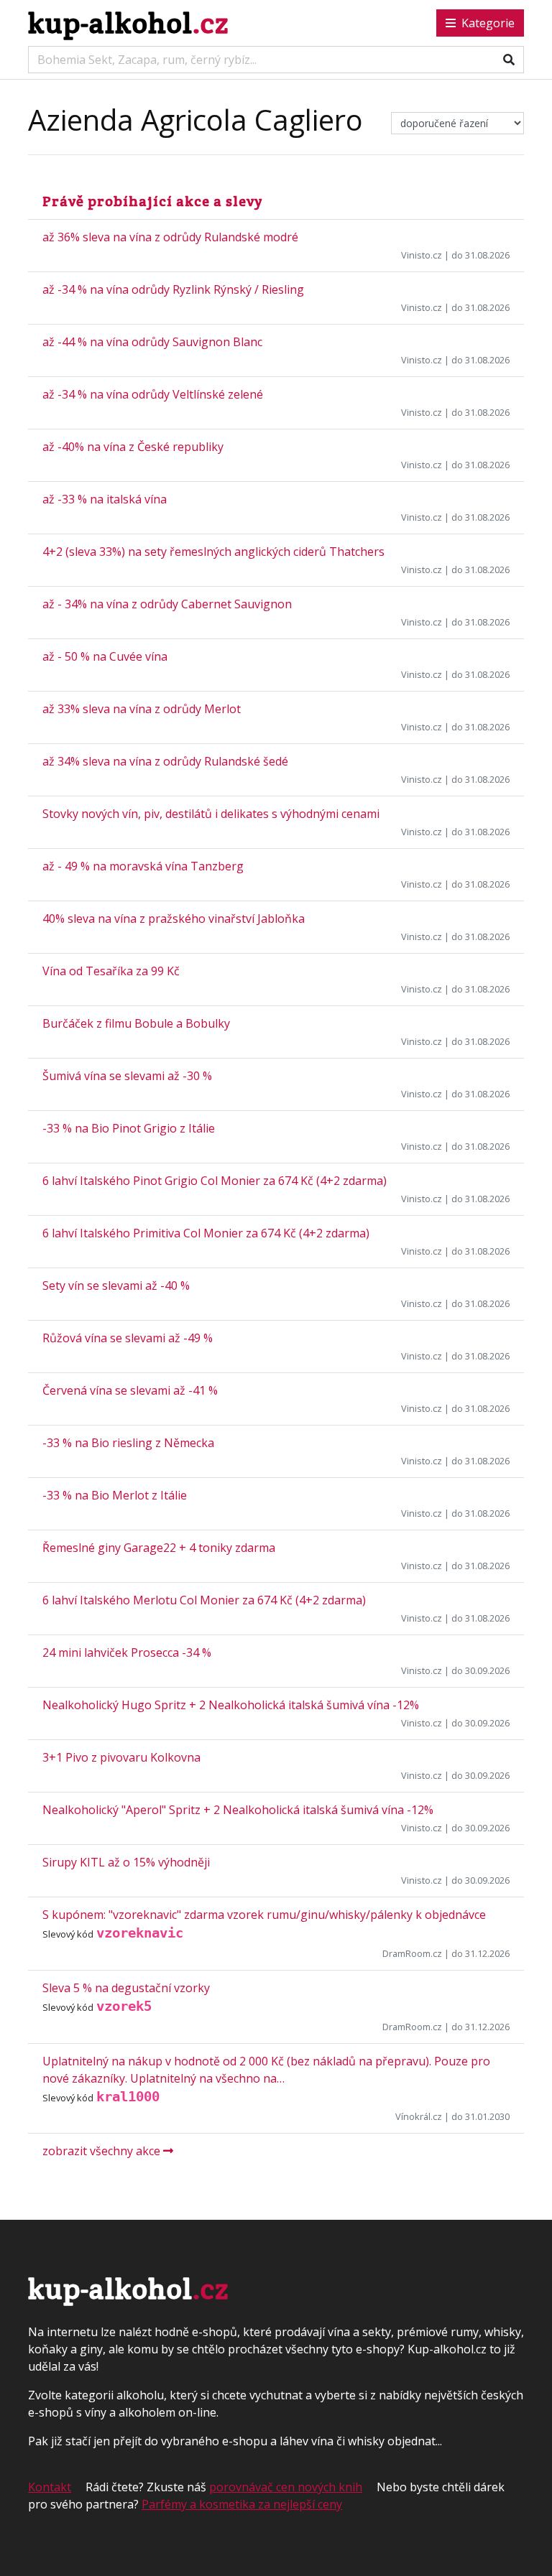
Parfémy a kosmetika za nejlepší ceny (242, 2504)
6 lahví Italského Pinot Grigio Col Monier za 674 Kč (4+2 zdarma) (215, 1181)
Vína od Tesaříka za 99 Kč (111, 971)
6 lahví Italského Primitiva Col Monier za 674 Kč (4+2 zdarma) (206, 1233)
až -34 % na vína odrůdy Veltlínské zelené (153, 394)
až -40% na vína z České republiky (133, 447)
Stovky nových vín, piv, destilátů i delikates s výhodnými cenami (211, 814)
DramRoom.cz (412, 1953)
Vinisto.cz (422, 255)
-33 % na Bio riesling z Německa (128, 1443)
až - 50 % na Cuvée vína (105, 656)
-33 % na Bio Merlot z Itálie (115, 1495)
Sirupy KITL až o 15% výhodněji (126, 1862)
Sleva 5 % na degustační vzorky (126, 1988)
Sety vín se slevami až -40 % (116, 1285)
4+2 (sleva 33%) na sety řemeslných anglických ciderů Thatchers (213, 552)
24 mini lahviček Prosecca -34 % (127, 1652)
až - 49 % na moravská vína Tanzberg (143, 866)
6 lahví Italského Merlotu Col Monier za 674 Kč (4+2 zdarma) (204, 1600)
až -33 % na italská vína (105, 499)
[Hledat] (509, 60)
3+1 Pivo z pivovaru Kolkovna (121, 1757)
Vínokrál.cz (419, 2116)
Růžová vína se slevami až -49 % (128, 1338)
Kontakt (50, 2487)
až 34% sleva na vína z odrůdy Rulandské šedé (165, 761)
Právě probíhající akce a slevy (152, 201)
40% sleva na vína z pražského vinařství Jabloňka (174, 919)
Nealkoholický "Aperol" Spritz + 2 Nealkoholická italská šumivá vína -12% (238, 1810)
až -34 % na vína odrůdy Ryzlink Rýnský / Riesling (173, 289)
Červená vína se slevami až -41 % (130, 1390)
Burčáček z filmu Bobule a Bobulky (136, 1023)
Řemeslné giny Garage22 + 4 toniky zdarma (159, 1548)
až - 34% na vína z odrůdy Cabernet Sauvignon (167, 604)
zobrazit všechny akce (103, 2151)
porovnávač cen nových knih (286, 2487)
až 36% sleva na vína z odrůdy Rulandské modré (170, 237)
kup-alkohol (128, 23)
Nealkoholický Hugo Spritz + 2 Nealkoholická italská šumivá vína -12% (231, 1705)
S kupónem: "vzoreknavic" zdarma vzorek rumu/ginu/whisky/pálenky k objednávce (264, 1915)
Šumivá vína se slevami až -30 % (127, 1076)
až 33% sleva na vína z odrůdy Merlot (142, 709)
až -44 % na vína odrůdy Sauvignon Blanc (152, 342)
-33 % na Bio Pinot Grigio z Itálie (129, 1128)
